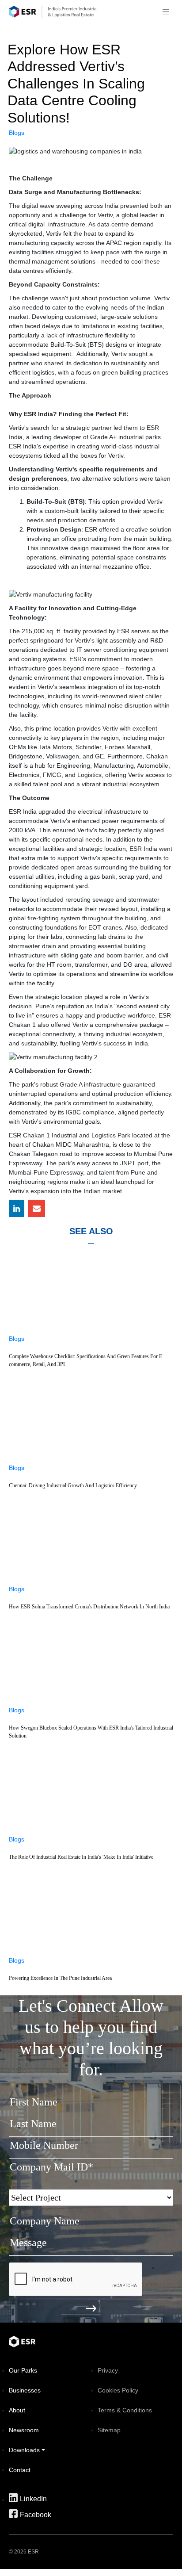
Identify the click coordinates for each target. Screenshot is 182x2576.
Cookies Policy (118, 2390)
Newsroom (24, 2430)
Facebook (36, 2515)
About (17, 2410)
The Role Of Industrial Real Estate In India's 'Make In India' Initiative (81, 1857)
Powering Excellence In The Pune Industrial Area (60, 1978)
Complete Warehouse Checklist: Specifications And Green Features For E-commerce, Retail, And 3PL (86, 1360)
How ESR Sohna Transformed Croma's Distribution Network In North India (89, 1607)
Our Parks (23, 2370)
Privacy (108, 2370)
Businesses (25, 2390)
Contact (20, 2470)
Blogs (17, 133)
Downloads (24, 2450)
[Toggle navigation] (166, 12)
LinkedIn (33, 2499)
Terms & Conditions (125, 2410)
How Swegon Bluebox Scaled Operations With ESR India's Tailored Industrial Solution (91, 1732)
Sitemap (109, 2430)
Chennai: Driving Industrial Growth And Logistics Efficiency (73, 1485)
